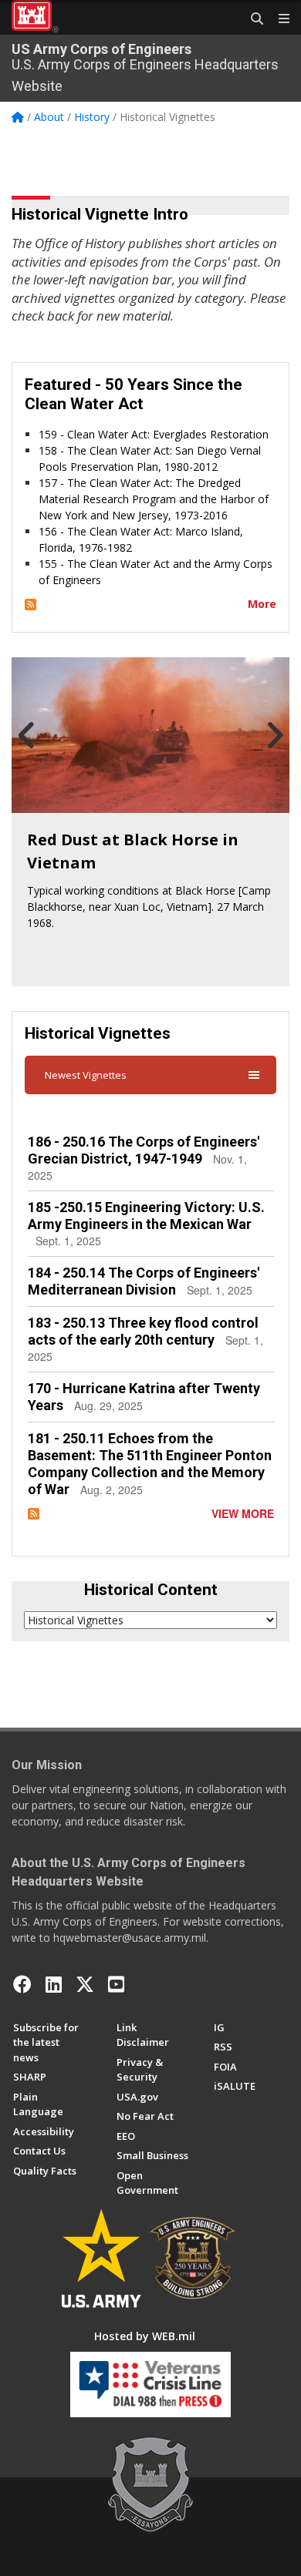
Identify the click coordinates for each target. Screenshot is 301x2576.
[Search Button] (252, 19)
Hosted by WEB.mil (145, 2336)
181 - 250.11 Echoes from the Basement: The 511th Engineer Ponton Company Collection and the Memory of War (150, 1464)
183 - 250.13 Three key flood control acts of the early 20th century (143, 1331)
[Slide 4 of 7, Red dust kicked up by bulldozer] (150, 735)
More (262, 604)
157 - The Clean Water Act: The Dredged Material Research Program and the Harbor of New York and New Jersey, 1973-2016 (154, 499)
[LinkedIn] (54, 1984)
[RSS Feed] (30, 604)
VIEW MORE (243, 1513)
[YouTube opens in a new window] (116, 1984)
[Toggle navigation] (278, 19)
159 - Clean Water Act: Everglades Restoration (154, 434)
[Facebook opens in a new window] (22, 1984)
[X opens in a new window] (85, 1984)
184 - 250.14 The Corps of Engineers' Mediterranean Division (144, 1281)
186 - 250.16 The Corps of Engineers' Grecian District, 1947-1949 (144, 1150)
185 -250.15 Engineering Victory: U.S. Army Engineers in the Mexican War (146, 1216)
